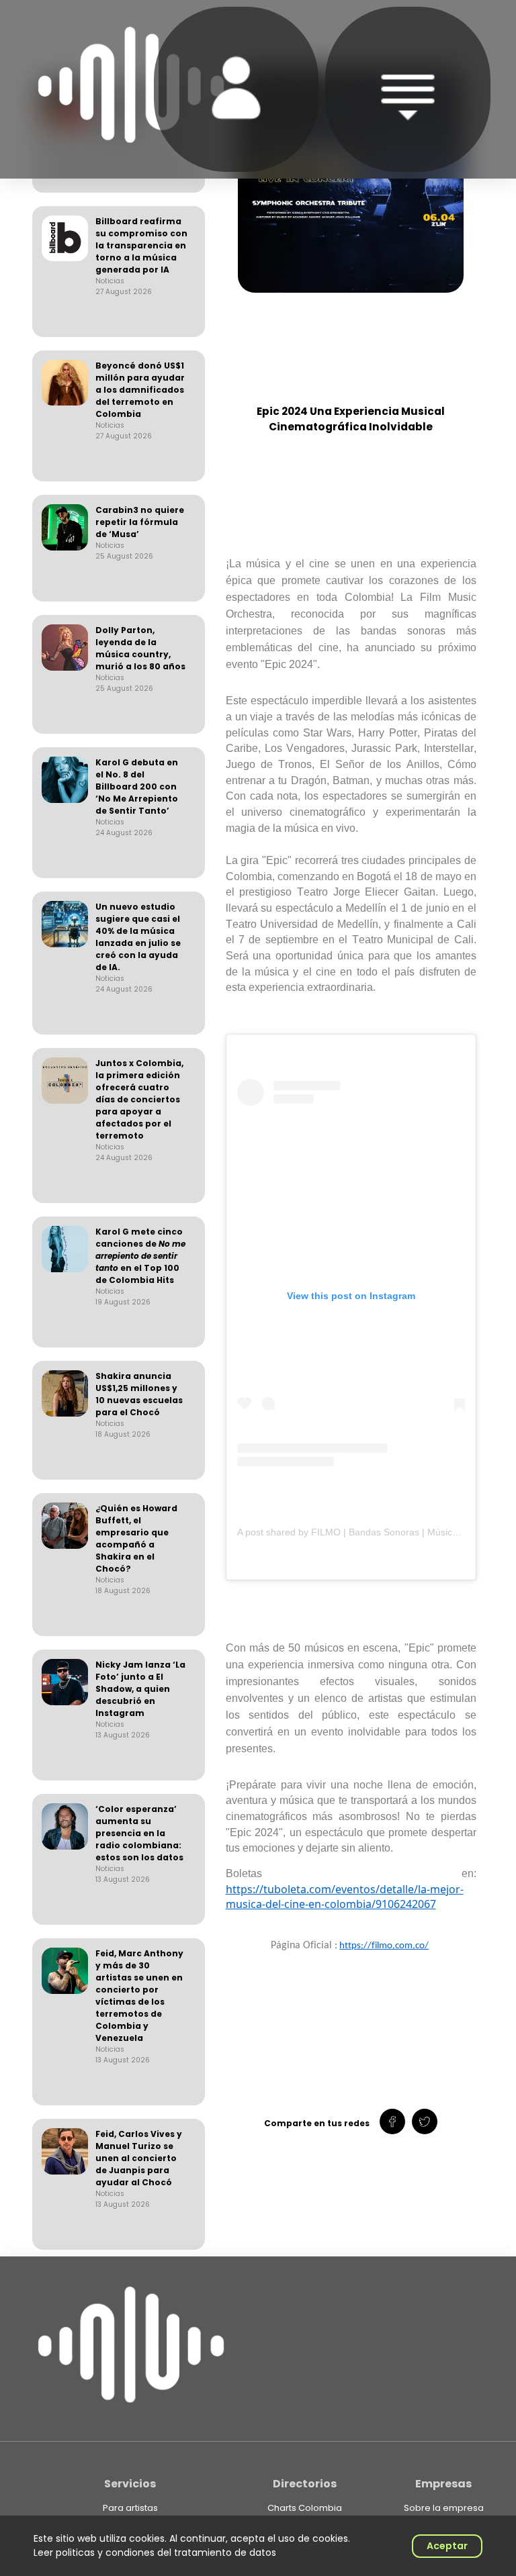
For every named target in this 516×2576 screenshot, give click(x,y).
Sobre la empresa (444, 2508)
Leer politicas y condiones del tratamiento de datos (155, 2553)
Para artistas (130, 2508)
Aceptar (447, 2546)
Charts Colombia (305, 2508)
